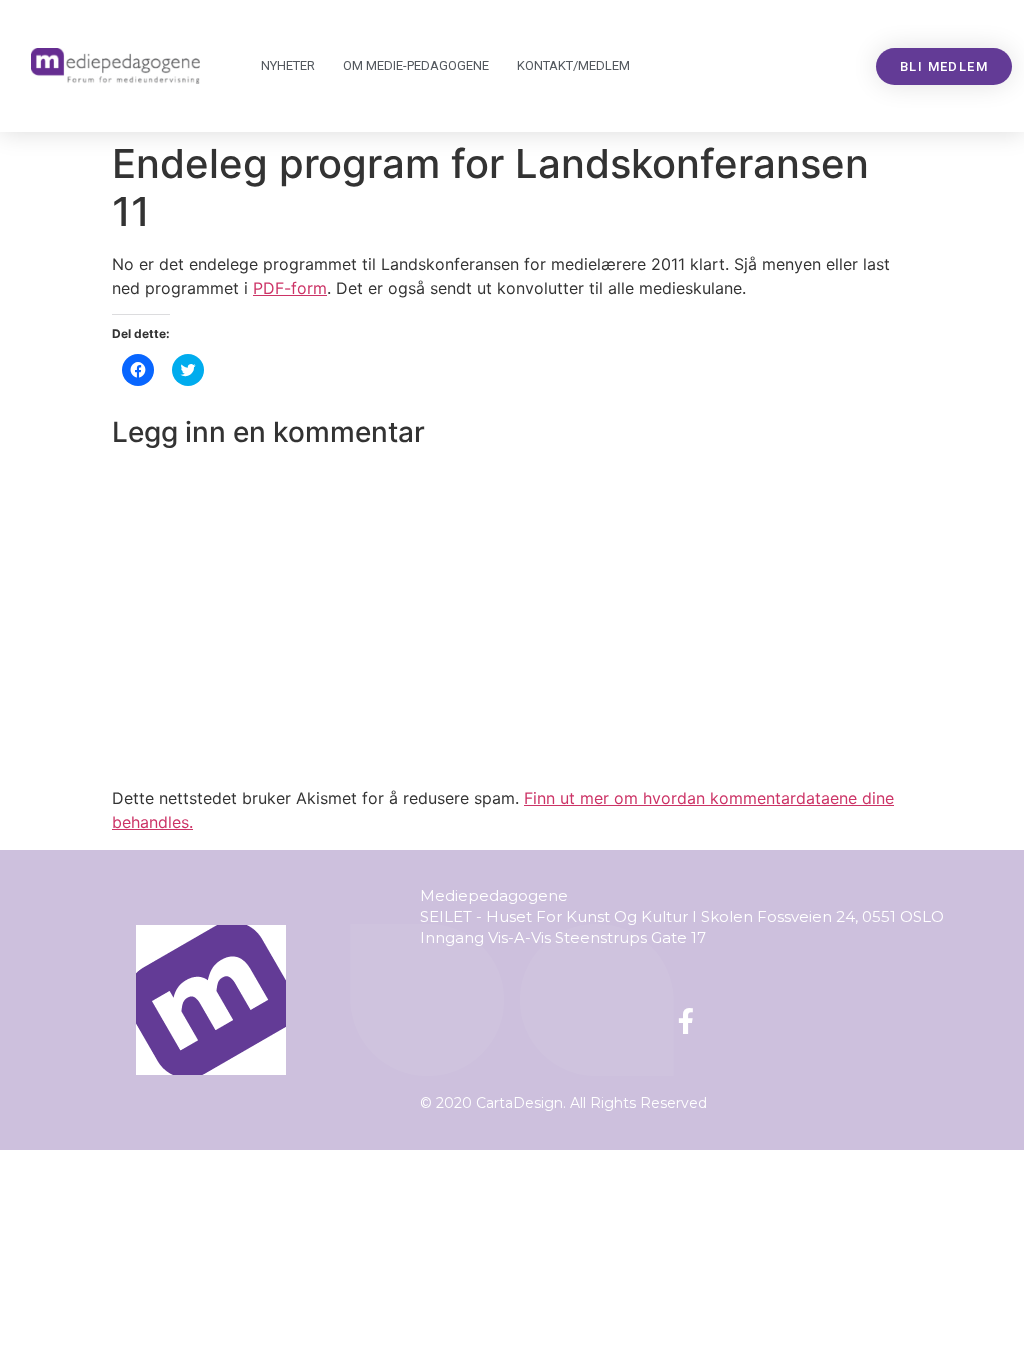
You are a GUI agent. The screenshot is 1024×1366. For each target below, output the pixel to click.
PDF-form (290, 288)
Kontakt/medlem (573, 65)
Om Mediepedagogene (416, 65)
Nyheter (288, 65)
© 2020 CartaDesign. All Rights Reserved (563, 1103)
